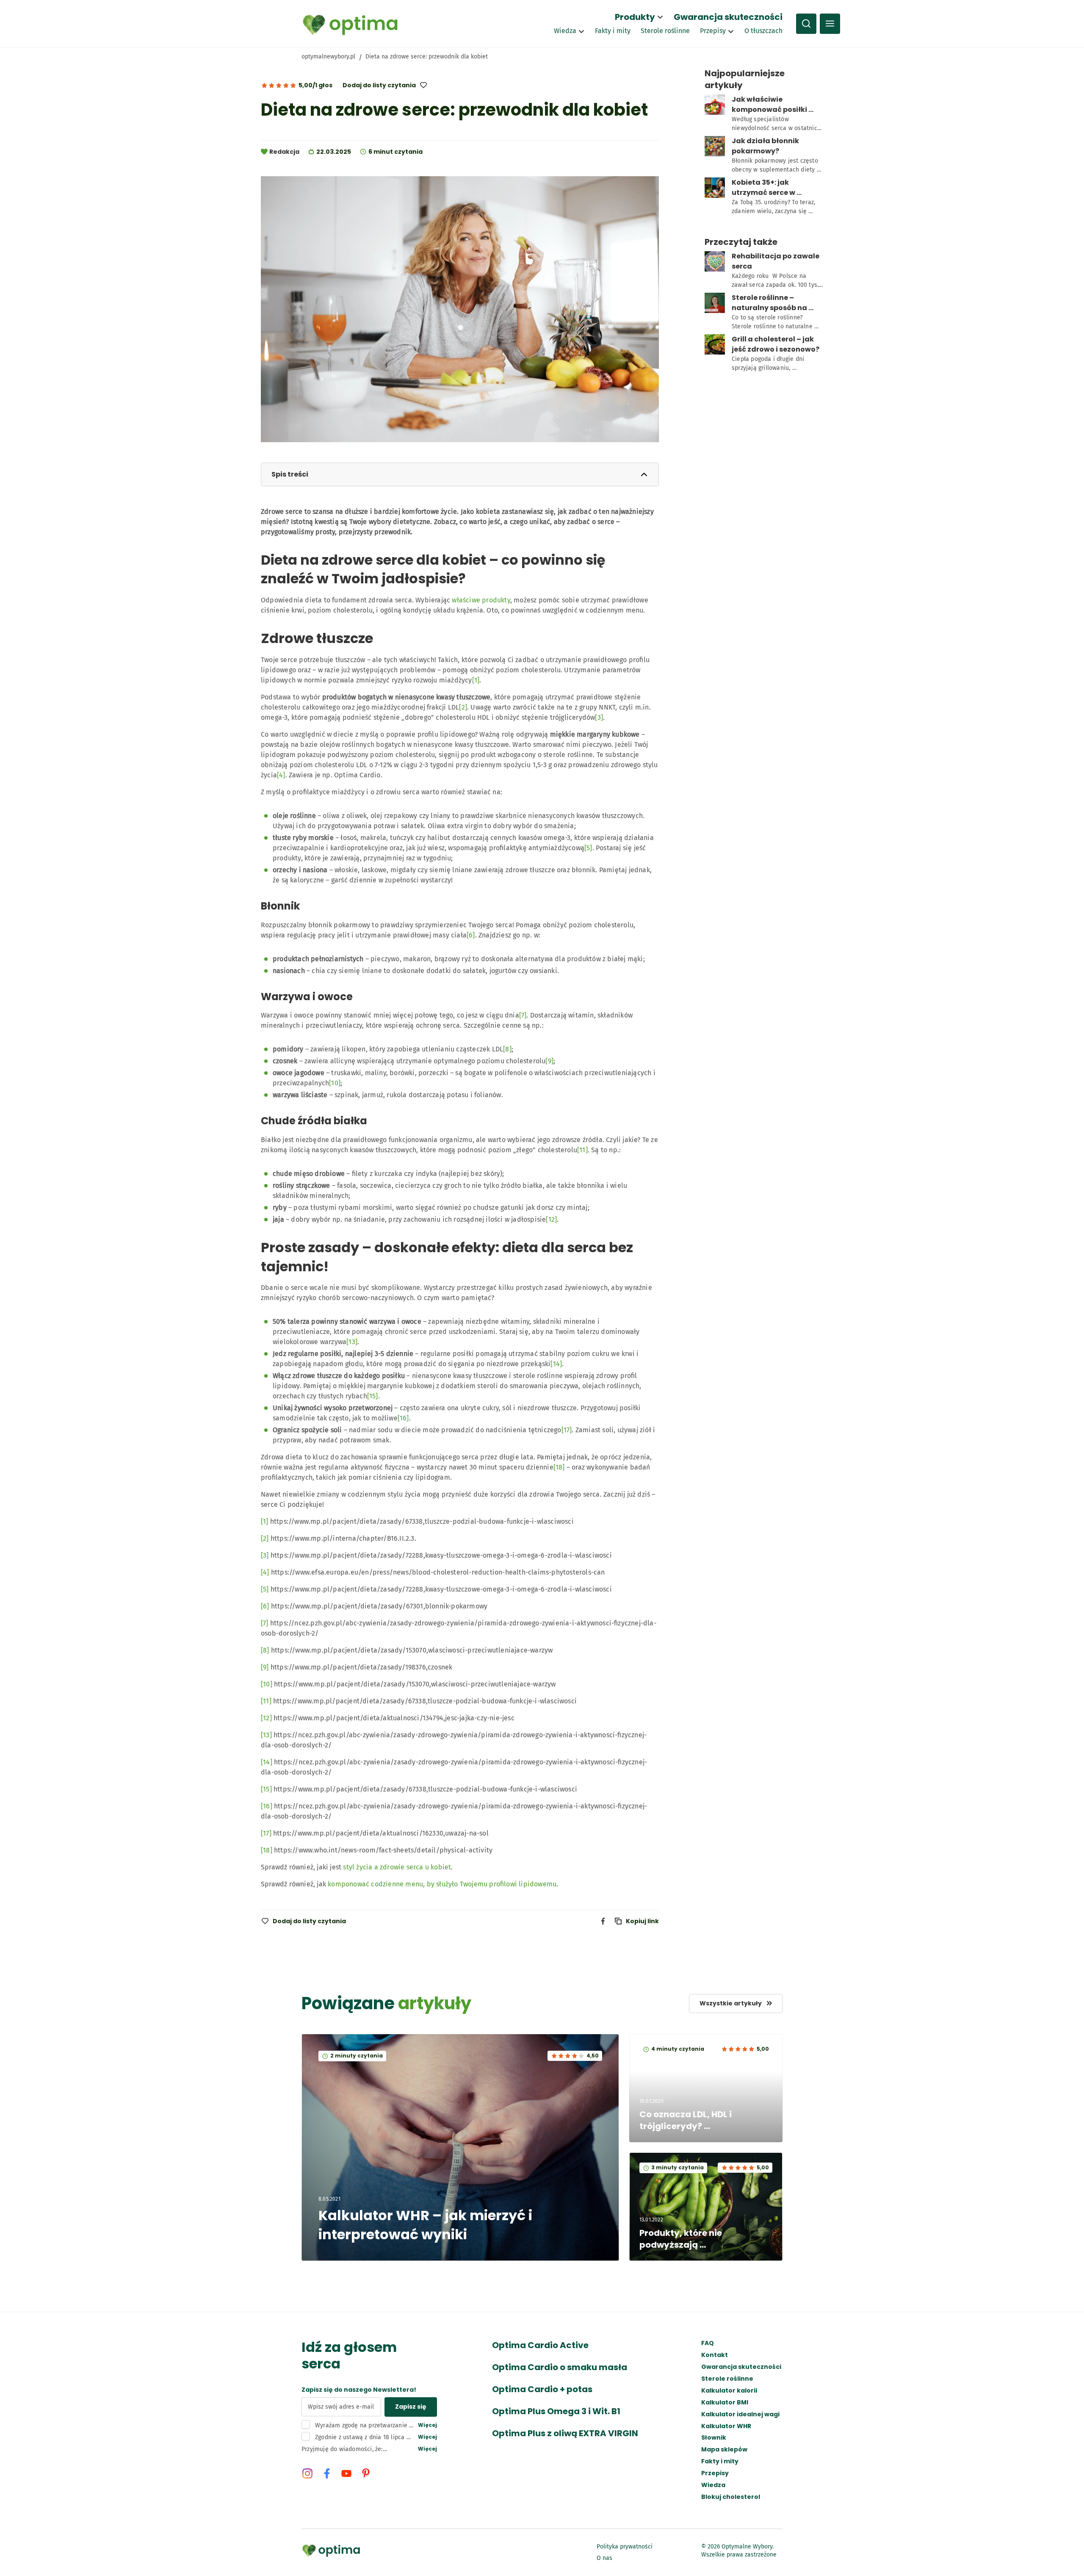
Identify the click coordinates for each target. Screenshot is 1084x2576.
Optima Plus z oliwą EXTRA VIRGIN (565, 2433)
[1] (476, 680)
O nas (604, 2558)
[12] (551, 1219)
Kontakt (715, 2355)
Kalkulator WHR (726, 2426)
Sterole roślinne (665, 31)
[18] (559, 1467)
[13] (352, 1342)
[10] (335, 1083)
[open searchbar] (806, 24)
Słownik (714, 2438)
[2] (463, 707)
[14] (556, 1364)
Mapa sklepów (724, 2450)
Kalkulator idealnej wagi (740, 2414)
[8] (507, 1049)
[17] (567, 1430)
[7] (523, 1015)
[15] (373, 1396)
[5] (588, 848)
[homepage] (350, 24)
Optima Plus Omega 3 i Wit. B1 (556, 2411)
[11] (582, 1150)
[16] (403, 1418)
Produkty (635, 17)
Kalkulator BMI (725, 2403)
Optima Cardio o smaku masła (560, 2367)
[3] (599, 717)
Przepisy (713, 31)
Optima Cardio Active (540, 2345)
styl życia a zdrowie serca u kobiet (397, 1867)
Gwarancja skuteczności (728, 17)
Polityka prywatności (625, 2547)
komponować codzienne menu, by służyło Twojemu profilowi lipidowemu (442, 1884)
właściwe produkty (481, 600)
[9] (549, 1061)
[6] (471, 935)
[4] (281, 775)
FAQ (708, 2343)
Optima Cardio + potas (542, 2389)
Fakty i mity (613, 31)
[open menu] (830, 24)
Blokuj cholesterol (731, 2497)
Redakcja (284, 152)
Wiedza (565, 31)
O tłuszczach (763, 31)
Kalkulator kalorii (729, 2391)
